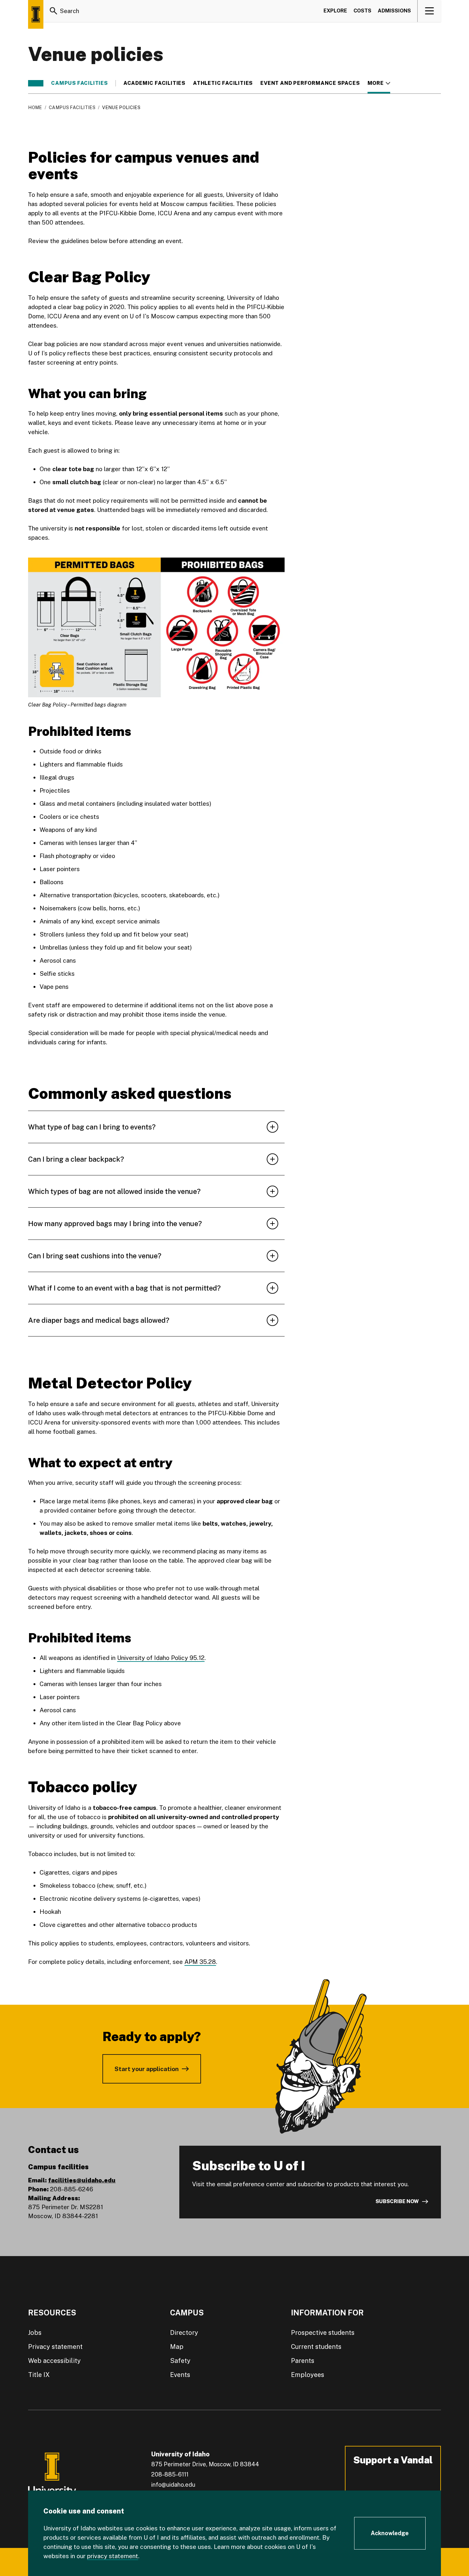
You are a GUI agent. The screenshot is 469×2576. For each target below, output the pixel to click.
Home (35, 107)
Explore (335, 11)
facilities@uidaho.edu (82, 2180)
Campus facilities (79, 83)
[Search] (54, 11)
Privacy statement (55, 2347)
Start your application (147, 2069)
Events (180, 2375)
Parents (303, 2361)
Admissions (394, 11)
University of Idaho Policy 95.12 (161, 1658)
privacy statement (113, 2556)
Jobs (35, 2333)
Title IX (39, 2375)
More (379, 83)
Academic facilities (154, 83)
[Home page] (36, 14)
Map (177, 2347)
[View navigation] (430, 11)
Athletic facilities (223, 83)
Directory (184, 2333)
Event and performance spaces (310, 83)
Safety (180, 2361)
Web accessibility (54, 2361)
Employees (308, 2375)
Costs (362, 11)
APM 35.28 (200, 1962)
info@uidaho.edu (173, 2485)
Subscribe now (397, 2201)
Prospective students (323, 2333)
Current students (316, 2347)
